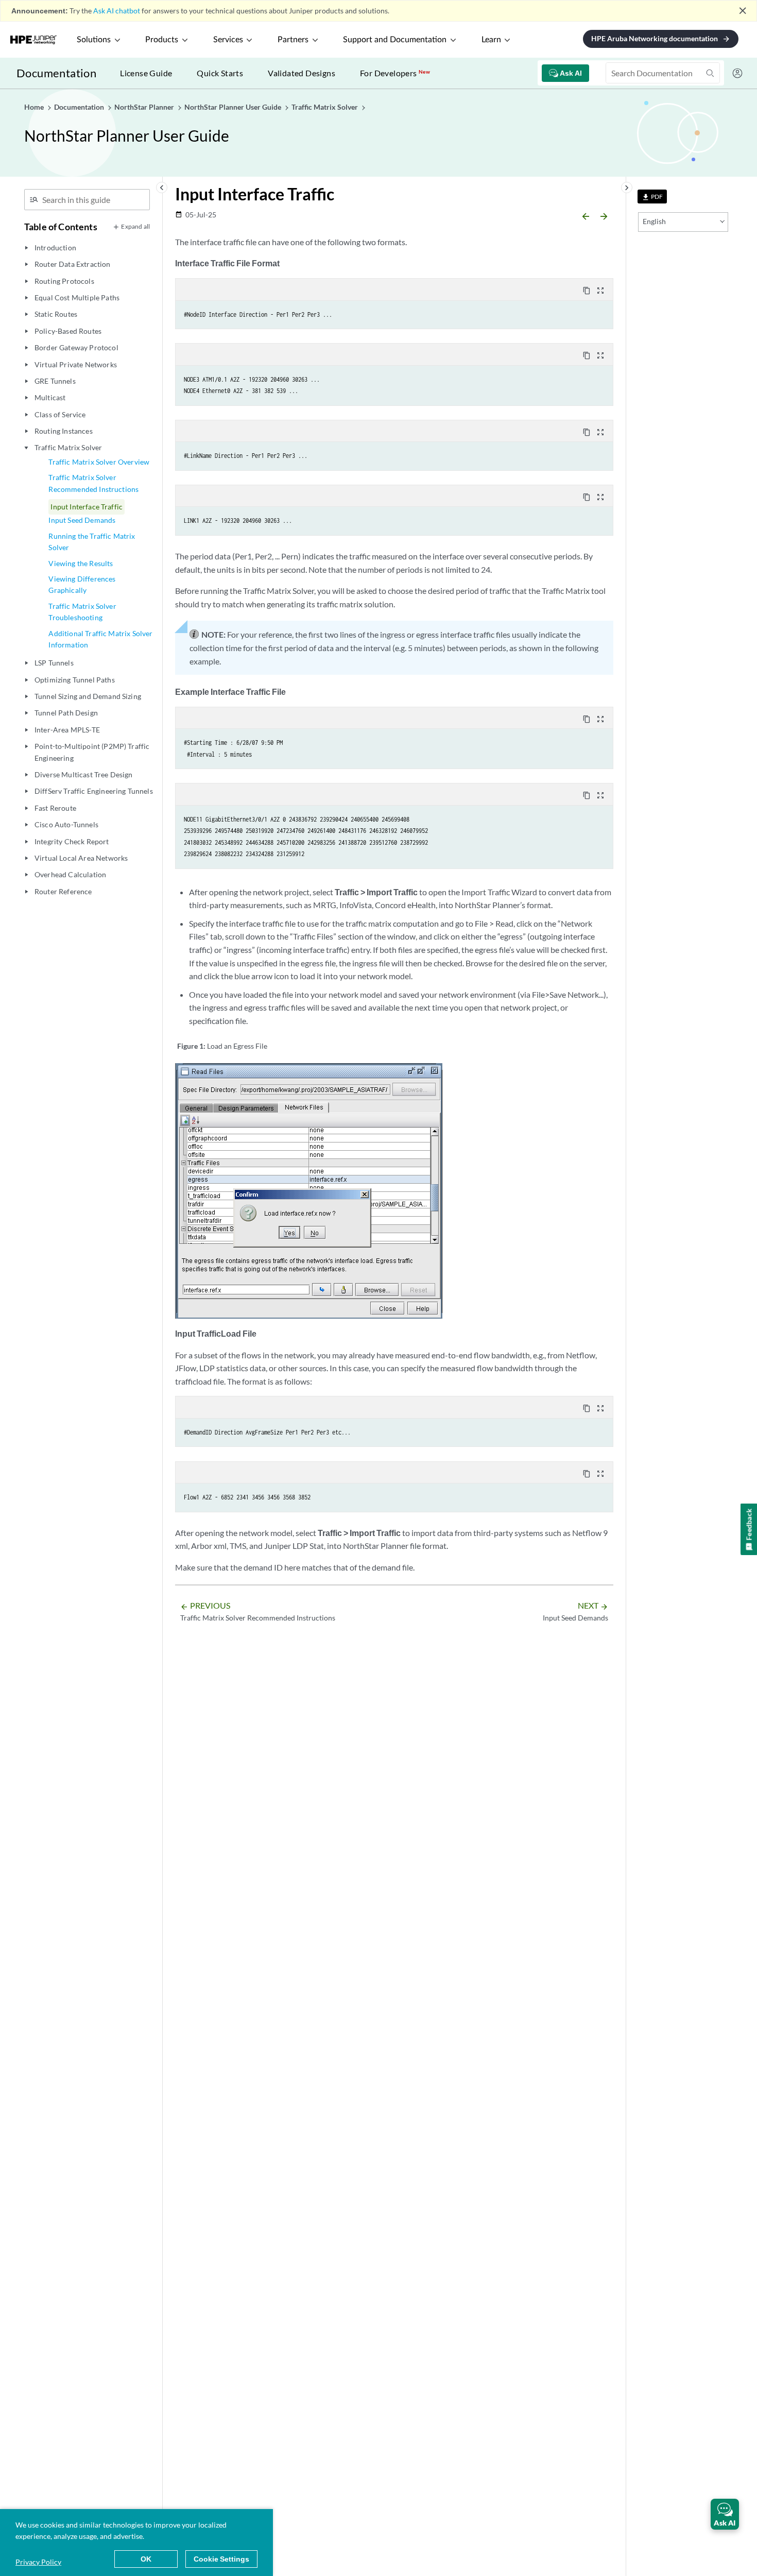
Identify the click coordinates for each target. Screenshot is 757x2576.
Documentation (56, 73)
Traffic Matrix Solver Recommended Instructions (93, 483)
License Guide (146, 73)
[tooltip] (652, 197)
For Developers (395, 73)
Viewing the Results (81, 563)
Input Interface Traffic (87, 507)
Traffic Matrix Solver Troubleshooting (82, 612)
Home (35, 107)
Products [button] (162, 40)
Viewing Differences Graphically (82, 584)
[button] (725, 2514)
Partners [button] (293, 40)
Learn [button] (491, 40)
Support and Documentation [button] (395, 40)
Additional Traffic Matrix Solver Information (100, 639)
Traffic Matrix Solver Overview (99, 462)
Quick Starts (220, 73)
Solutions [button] (94, 40)
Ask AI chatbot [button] (117, 11)
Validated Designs (302, 73)
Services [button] (228, 40)
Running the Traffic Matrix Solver (92, 542)
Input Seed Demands (82, 520)
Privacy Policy (38, 2562)
